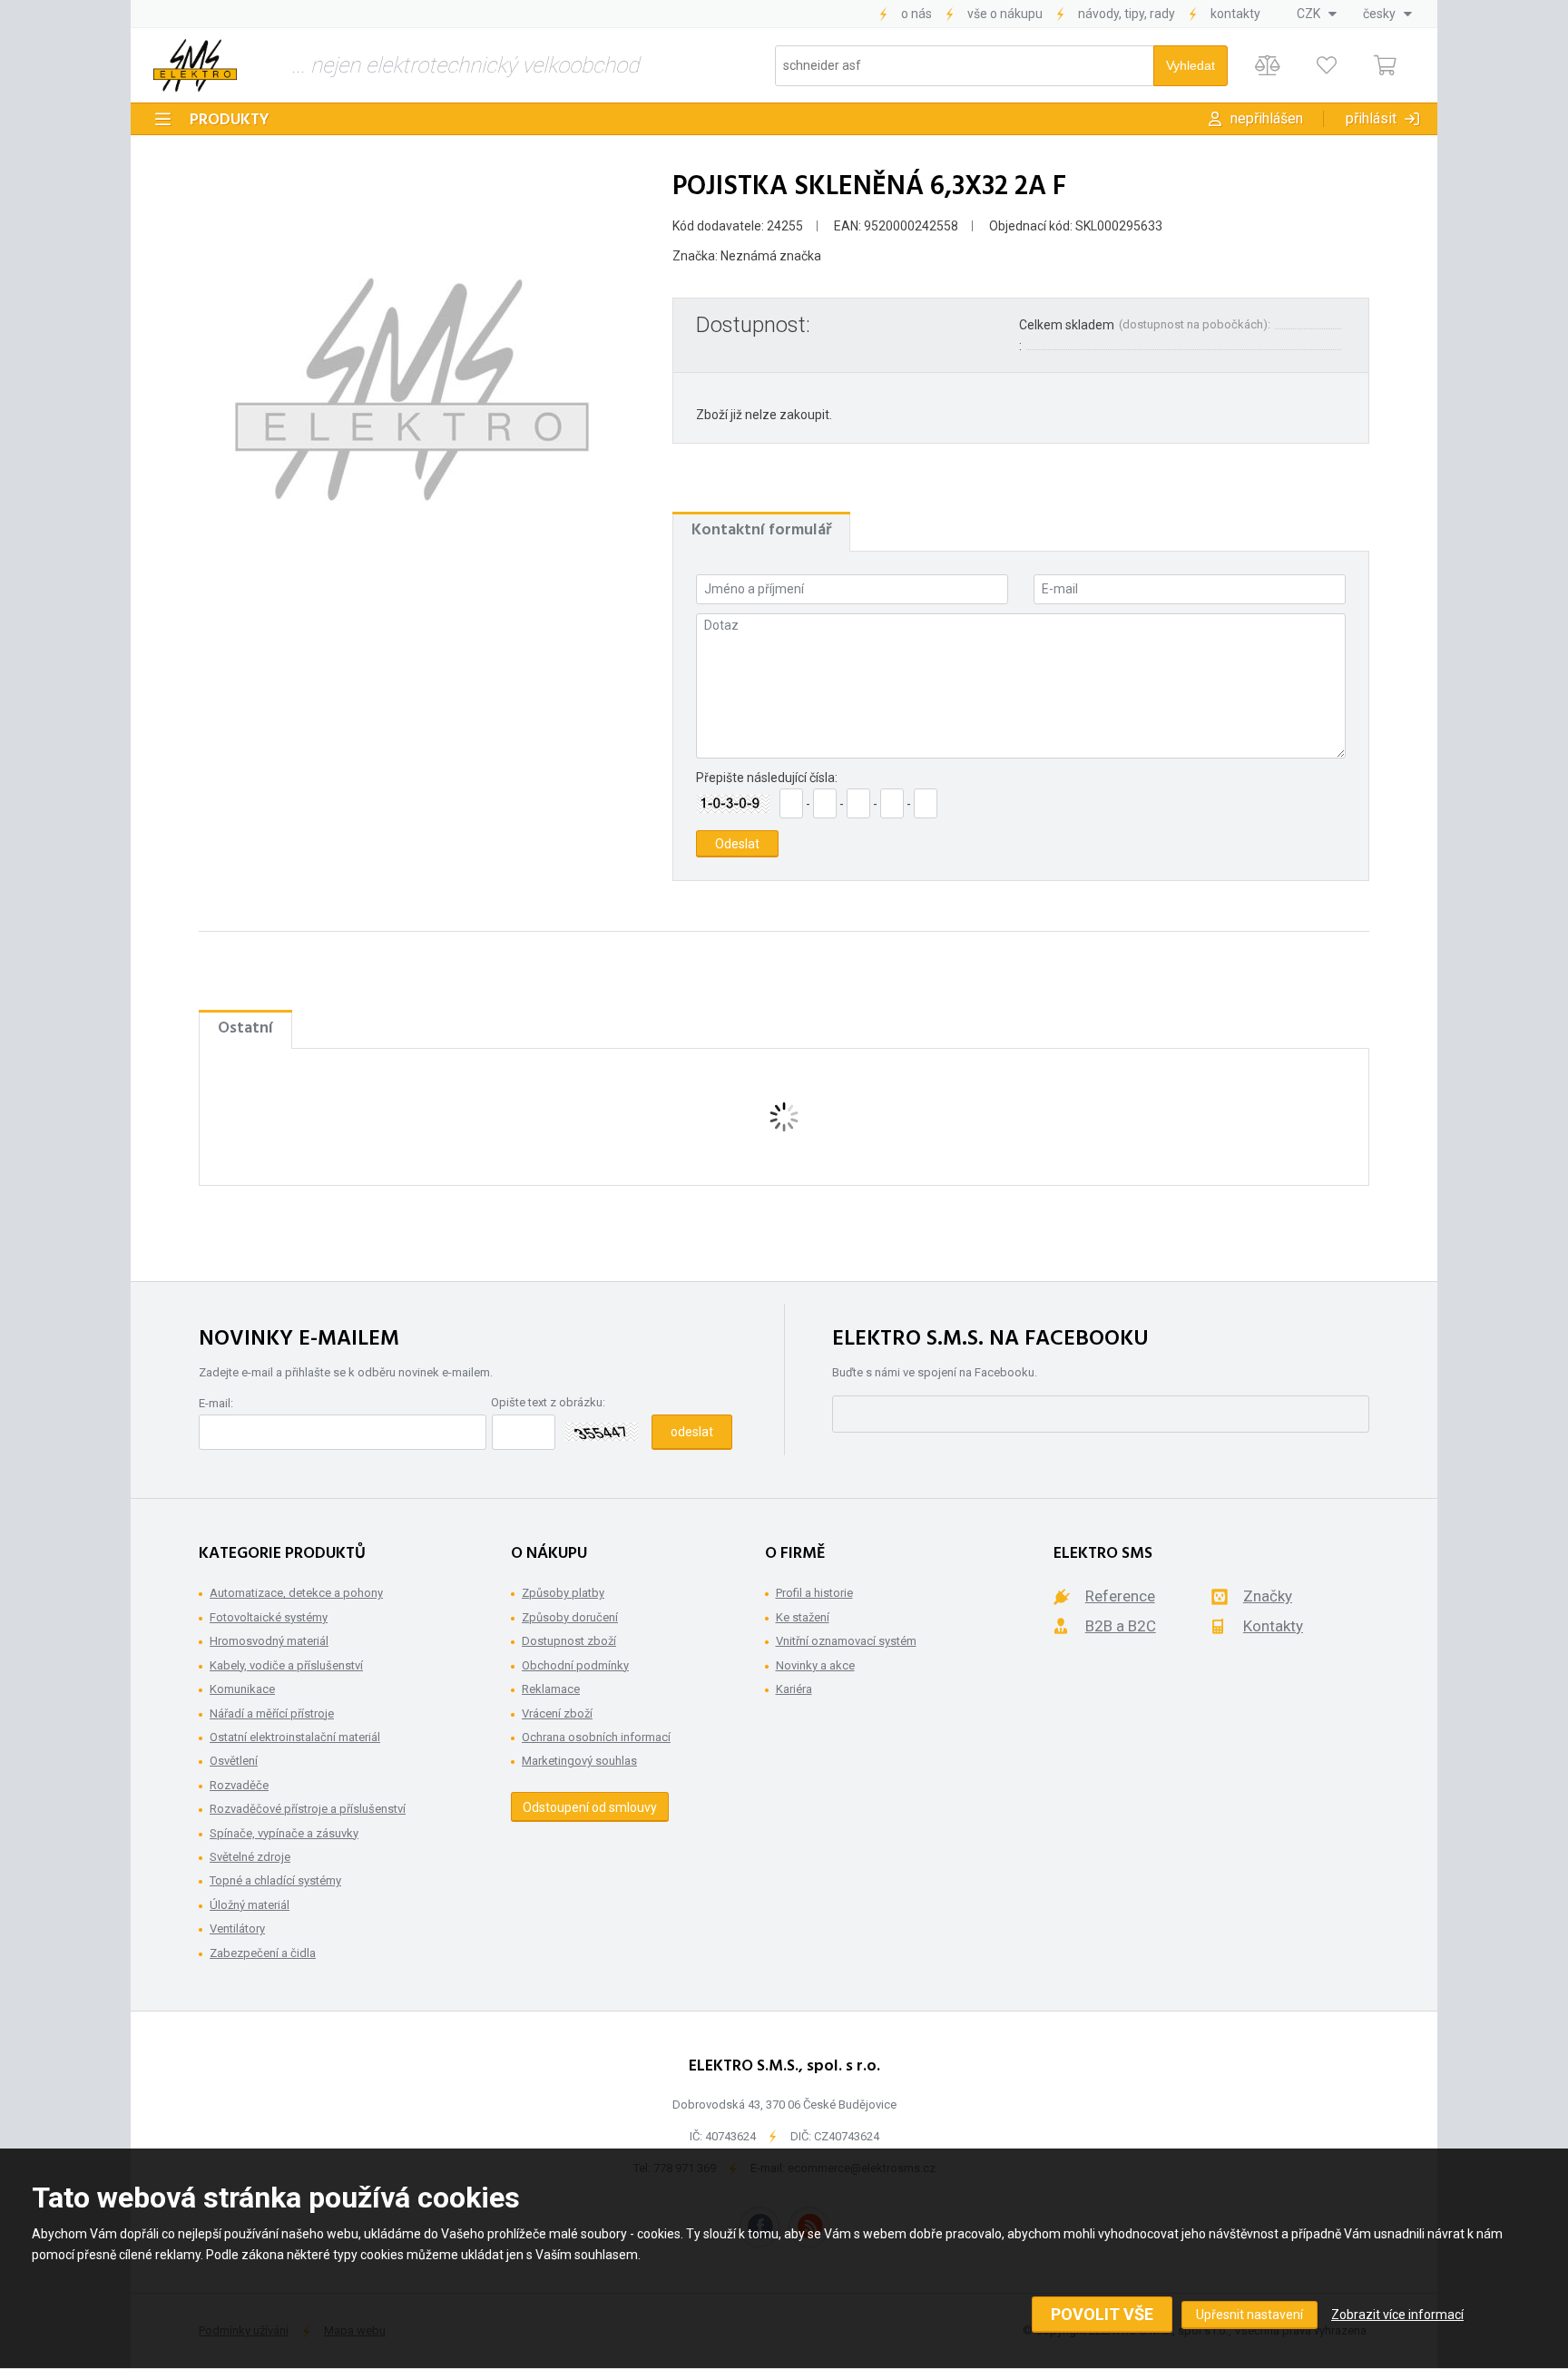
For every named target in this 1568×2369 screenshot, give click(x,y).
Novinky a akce (815, 1665)
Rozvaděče (239, 1785)
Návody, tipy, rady (1127, 14)
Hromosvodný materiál (269, 1641)
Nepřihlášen (1267, 118)
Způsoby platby (563, 1593)
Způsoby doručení (570, 1617)
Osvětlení (234, 1761)
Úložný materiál (250, 1905)
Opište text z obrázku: (548, 1402)
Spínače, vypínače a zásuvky (284, 1833)
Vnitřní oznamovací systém (846, 1641)
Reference (1120, 1596)
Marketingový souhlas (579, 1761)
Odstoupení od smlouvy (590, 1807)
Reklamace (551, 1689)
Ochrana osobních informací (596, 1737)
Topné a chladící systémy (275, 1880)
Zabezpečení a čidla (263, 1953)
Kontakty (1235, 14)
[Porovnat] (1267, 66)
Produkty (230, 120)
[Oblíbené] (1326, 66)
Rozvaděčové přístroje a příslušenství (308, 1809)
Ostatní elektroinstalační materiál (295, 1737)
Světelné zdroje (250, 1857)
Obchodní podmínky (575, 1665)
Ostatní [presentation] (245, 1028)
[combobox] (1317, 14)
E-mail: (216, 1403)
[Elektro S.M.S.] (195, 65)
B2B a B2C (1121, 1626)
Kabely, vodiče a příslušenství (286, 1665)
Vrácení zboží (557, 1713)
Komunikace (242, 1689)
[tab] (761, 531)
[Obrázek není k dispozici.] (412, 389)
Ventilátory (237, 1928)
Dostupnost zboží (569, 1641)
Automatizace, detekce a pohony (296, 1593)
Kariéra (794, 1689)
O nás (916, 14)
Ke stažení (803, 1617)
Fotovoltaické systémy (269, 1617)
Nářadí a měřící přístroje (272, 1713)
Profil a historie (814, 1593)
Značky (1268, 1596)
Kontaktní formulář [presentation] (761, 530)
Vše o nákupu (1005, 14)
